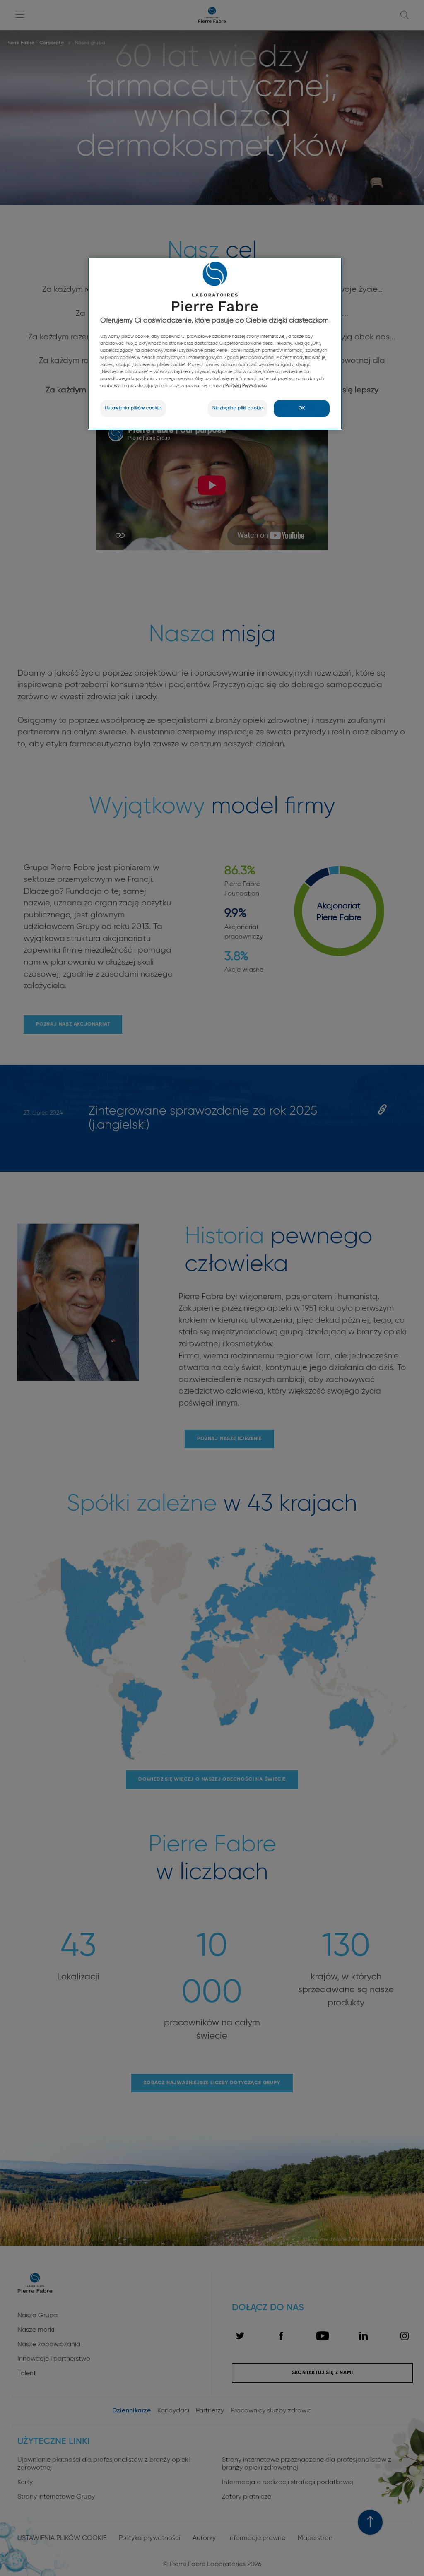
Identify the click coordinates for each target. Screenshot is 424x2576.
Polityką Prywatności (246, 386)
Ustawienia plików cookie (133, 408)
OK (302, 408)
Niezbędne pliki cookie (238, 408)
